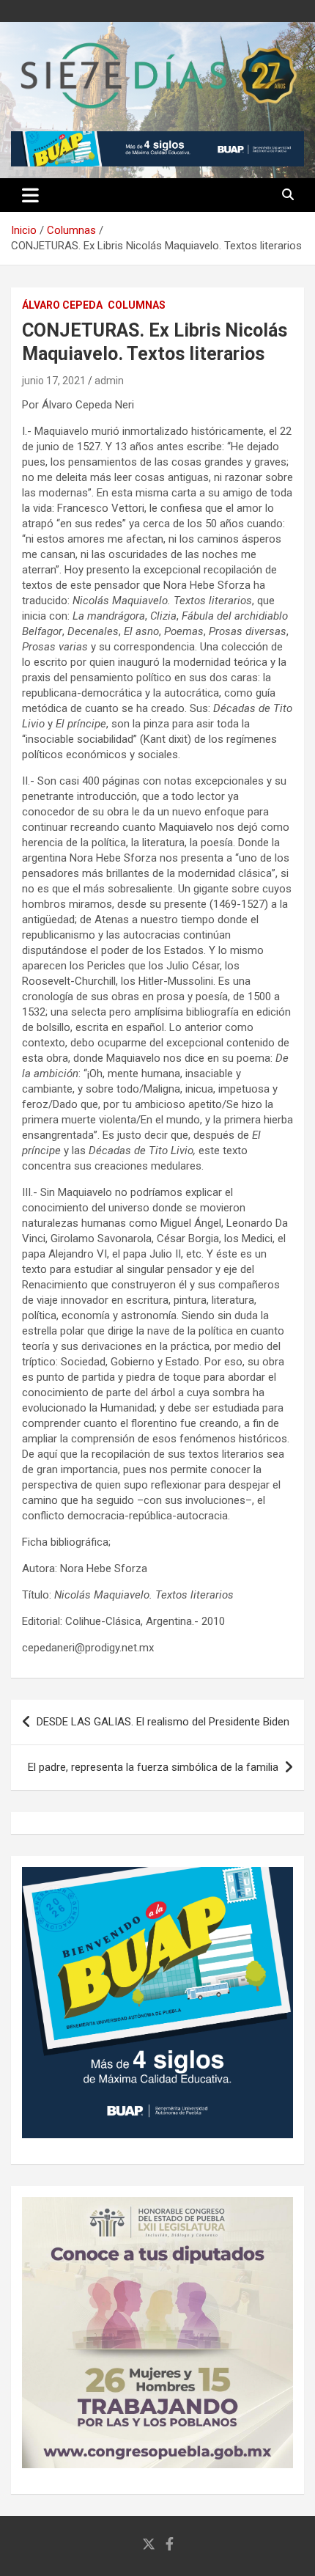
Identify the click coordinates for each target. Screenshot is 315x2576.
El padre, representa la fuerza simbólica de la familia (153, 1767)
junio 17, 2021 (54, 381)
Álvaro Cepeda (62, 305)
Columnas (137, 305)
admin (109, 381)
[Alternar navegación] (30, 195)
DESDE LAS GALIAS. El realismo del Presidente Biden (163, 1722)
